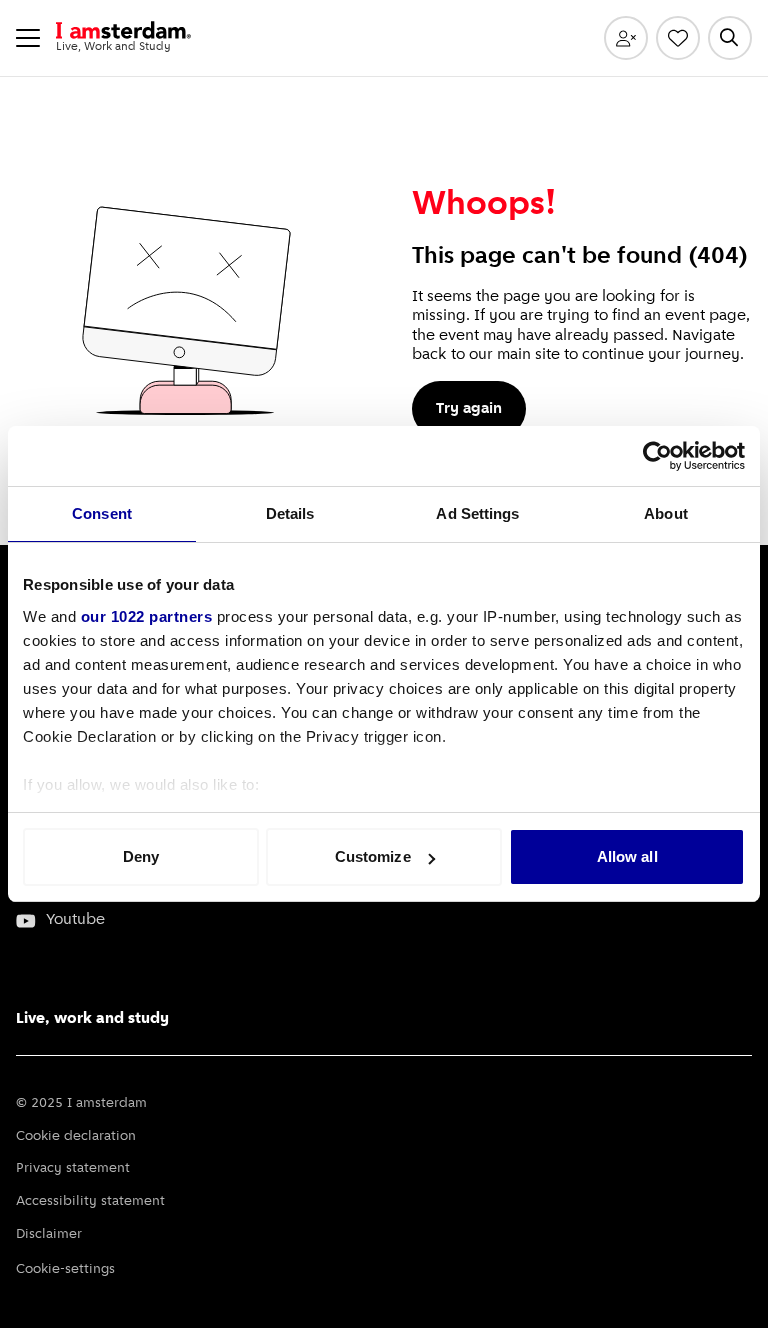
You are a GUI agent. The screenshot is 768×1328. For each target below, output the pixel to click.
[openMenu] (28, 38)
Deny (141, 856)
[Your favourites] (678, 38)
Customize (373, 856)
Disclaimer (49, 1234)
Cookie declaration (76, 1136)
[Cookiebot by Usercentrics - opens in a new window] (657, 456)
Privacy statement (73, 1168)
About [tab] (666, 513)
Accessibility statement (90, 1201)
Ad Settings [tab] (477, 513)
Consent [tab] (102, 513)
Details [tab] (290, 513)
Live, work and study (92, 1019)
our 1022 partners (147, 616)
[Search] (730, 38)
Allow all (627, 856)
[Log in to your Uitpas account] (626, 38)
